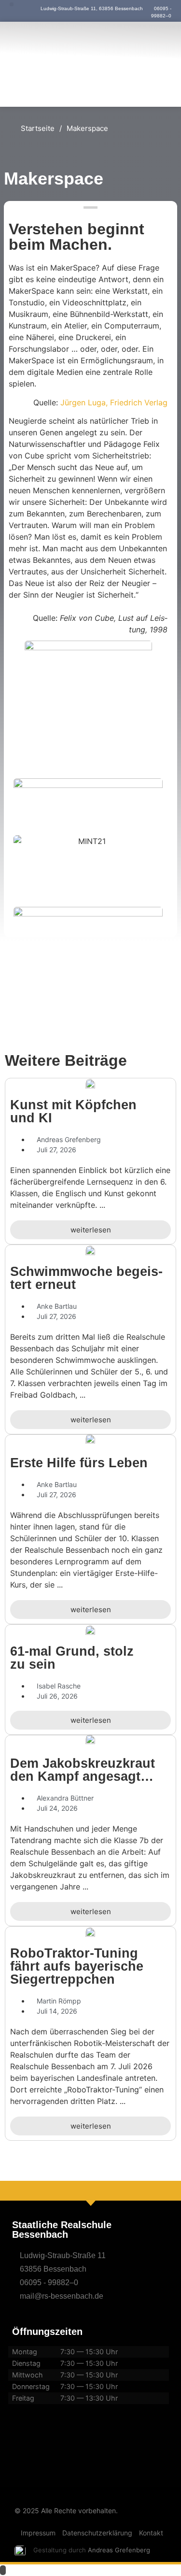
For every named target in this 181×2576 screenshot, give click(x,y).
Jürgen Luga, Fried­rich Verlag (114, 402)
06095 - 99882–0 (49, 2283)
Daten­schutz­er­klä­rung (97, 2533)
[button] (12, 4)
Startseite (38, 128)
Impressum (38, 2533)
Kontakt (151, 2533)
